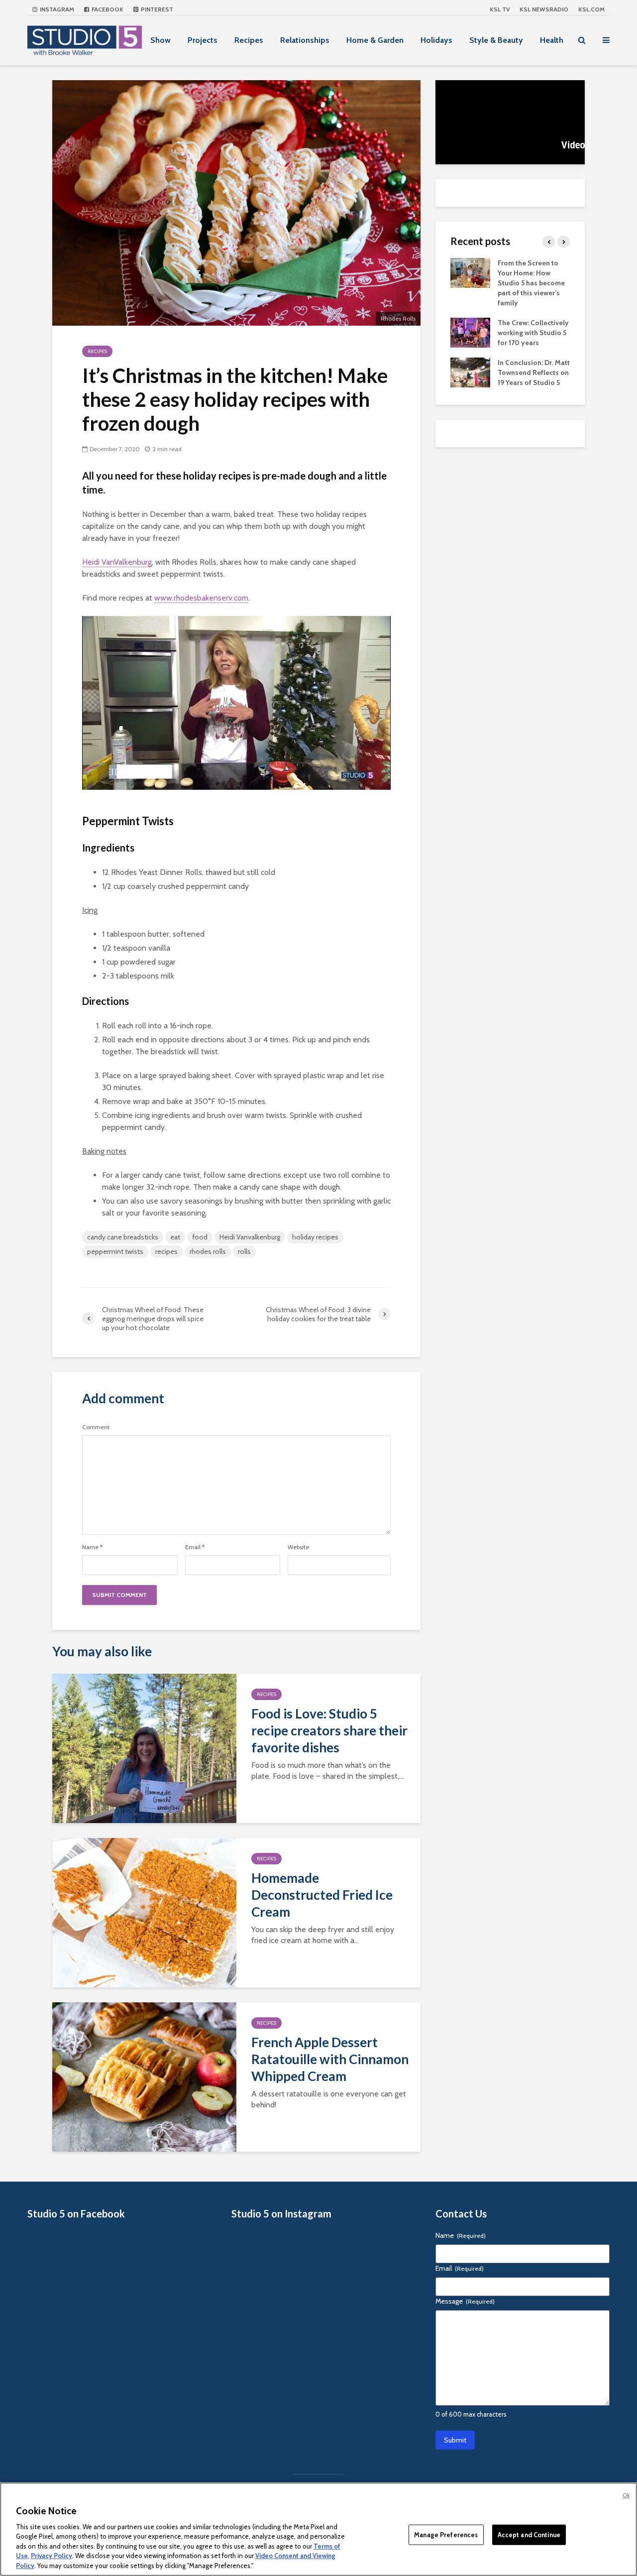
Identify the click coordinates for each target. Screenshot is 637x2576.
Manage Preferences (446, 2534)
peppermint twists (115, 1251)
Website (298, 1547)
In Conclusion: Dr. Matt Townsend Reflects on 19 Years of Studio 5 (534, 372)
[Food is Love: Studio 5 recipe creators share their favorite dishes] (144, 1748)
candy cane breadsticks (123, 1237)
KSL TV (500, 9)
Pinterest (156, 9)
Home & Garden (375, 40)
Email (195, 1547)
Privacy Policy (52, 2556)
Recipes (249, 40)
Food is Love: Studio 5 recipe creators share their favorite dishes (329, 1730)
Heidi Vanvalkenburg (250, 1237)
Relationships (305, 40)
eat (175, 1237)
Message (465, 2301)
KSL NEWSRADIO (544, 9)
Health (552, 40)
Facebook (107, 9)
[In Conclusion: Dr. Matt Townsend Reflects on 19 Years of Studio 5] (470, 371)
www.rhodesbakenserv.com (201, 598)
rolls (244, 1251)
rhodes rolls (208, 1251)
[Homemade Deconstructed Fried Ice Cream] (144, 1912)
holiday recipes (315, 1237)
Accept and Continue (529, 2534)
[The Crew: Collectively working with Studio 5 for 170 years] (470, 332)
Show (160, 40)
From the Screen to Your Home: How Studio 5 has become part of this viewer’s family (531, 283)
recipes (166, 1251)
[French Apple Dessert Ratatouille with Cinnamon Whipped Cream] (144, 2076)
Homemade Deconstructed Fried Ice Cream (322, 1895)
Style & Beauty (496, 40)
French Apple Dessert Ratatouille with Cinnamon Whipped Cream (330, 2059)
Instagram (56, 9)
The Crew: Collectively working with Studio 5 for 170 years (533, 333)
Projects (203, 40)
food (200, 1237)
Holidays (436, 40)
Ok (626, 2495)
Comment (96, 1427)
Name (92, 1547)
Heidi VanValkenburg (117, 562)
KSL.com (591, 9)
